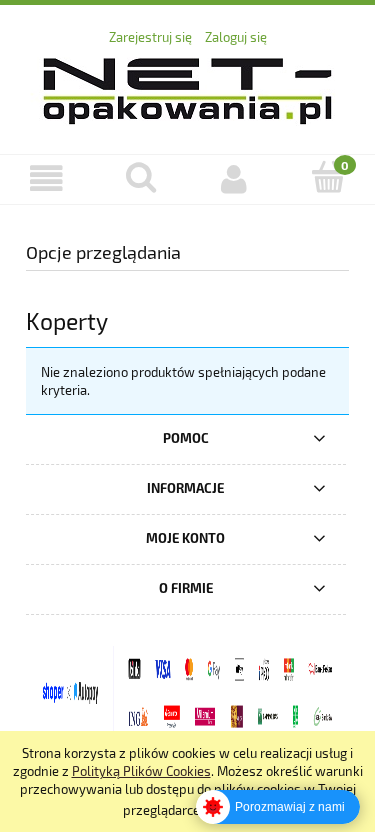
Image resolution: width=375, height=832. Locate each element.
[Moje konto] (235, 178)
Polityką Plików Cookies (141, 771)
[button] (47, 178)
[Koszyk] (328, 177)
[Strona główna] (187, 87)
